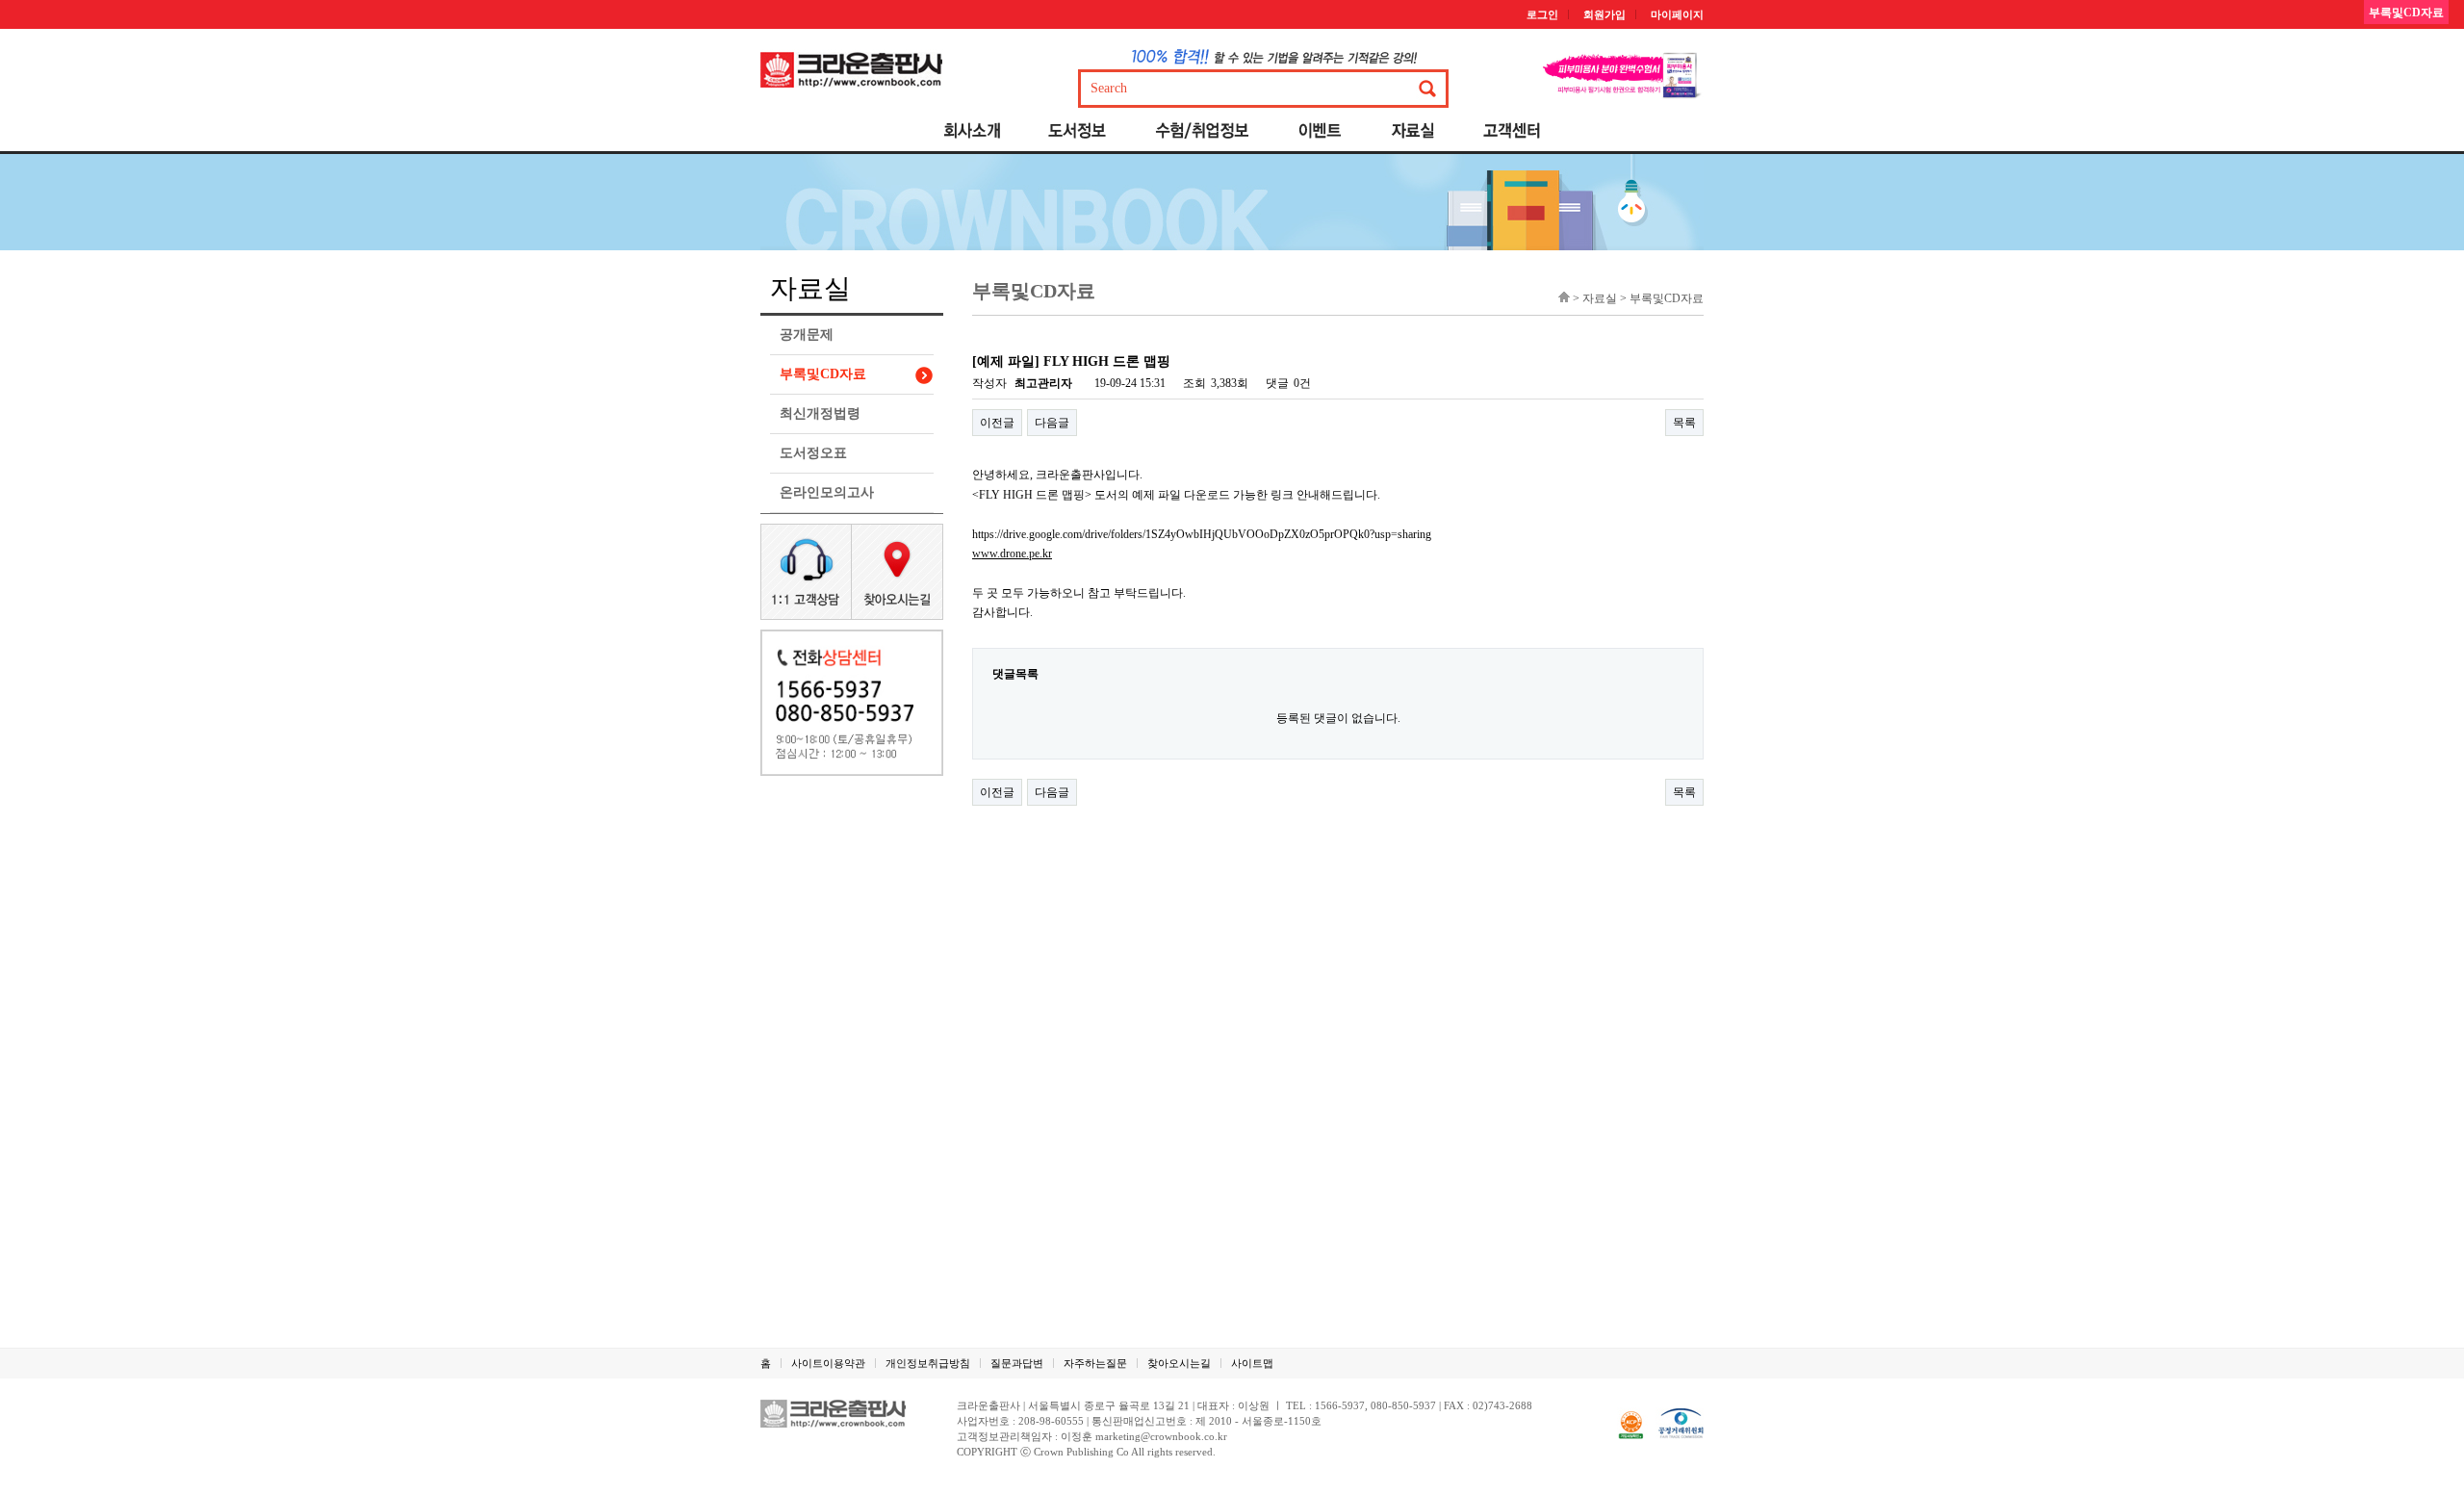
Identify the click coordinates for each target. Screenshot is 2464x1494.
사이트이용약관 (828, 1363)
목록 (1684, 423)
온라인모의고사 (827, 492)
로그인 (1542, 14)
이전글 (997, 423)
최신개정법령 (820, 413)
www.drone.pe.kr (1012, 554)
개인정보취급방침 (928, 1363)
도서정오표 (813, 453)
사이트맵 (1252, 1363)
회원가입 (1604, 14)
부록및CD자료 (823, 374)
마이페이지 (1677, 14)
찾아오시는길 (1179, 1363)
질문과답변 (1017, 1363)
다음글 (1052, 423)
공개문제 (807, 335)
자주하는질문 (1095, 1363)
